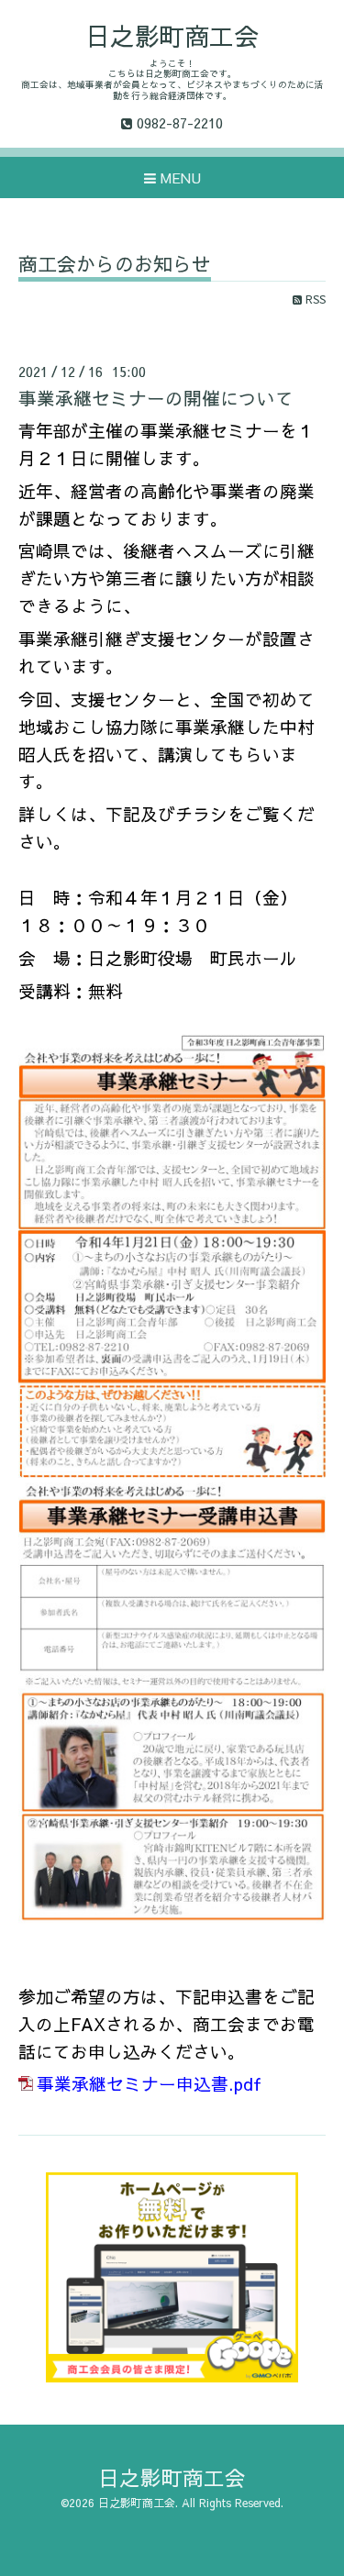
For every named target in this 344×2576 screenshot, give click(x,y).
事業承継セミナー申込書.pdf (149, 2083)
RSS (314, 299)
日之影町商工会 (172, 35)
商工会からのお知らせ (115, 266)
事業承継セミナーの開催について (156, 398)
